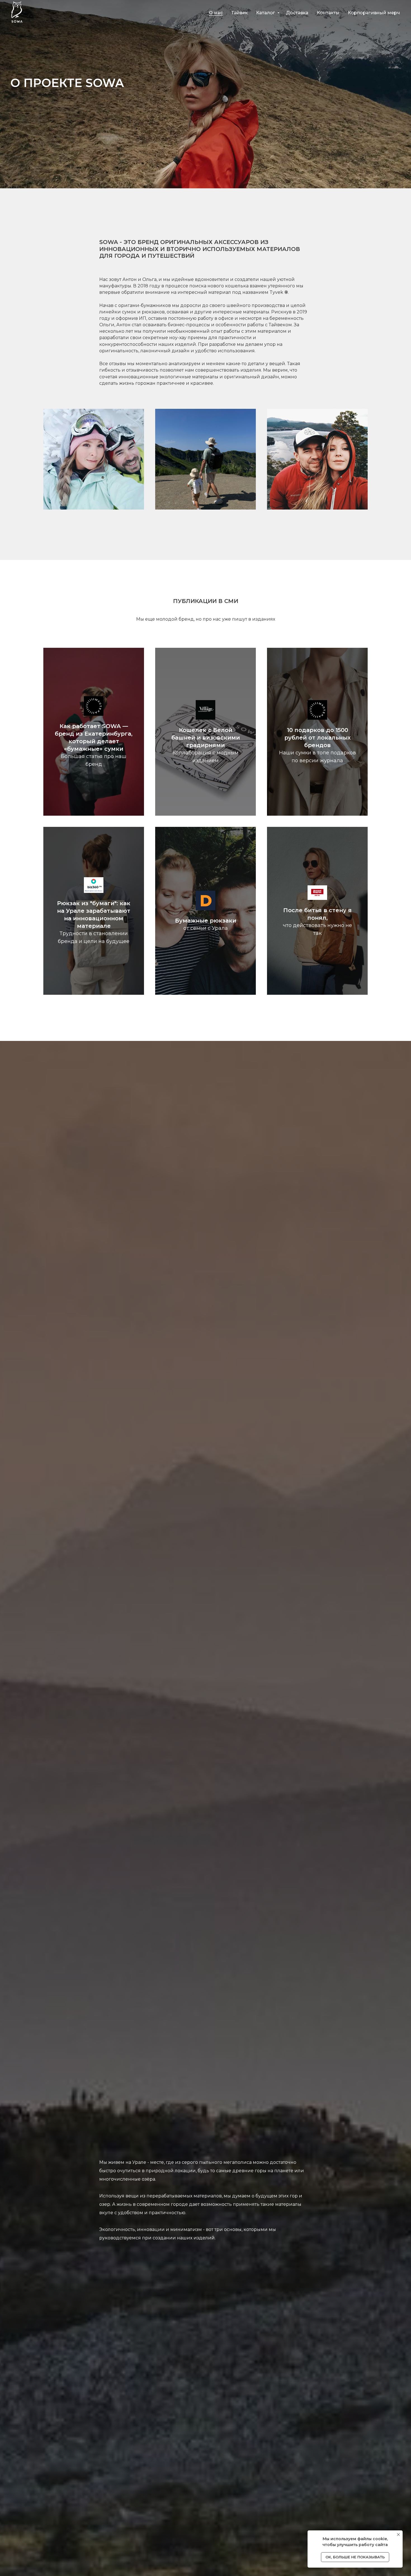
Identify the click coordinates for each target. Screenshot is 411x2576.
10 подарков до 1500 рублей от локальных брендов (317, 738)
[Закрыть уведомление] (398, 2535)
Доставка (297, 13)
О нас (216, 13)
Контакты (328, 13)
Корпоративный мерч (374, 13)
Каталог (266, 13)
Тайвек (239, 13)
